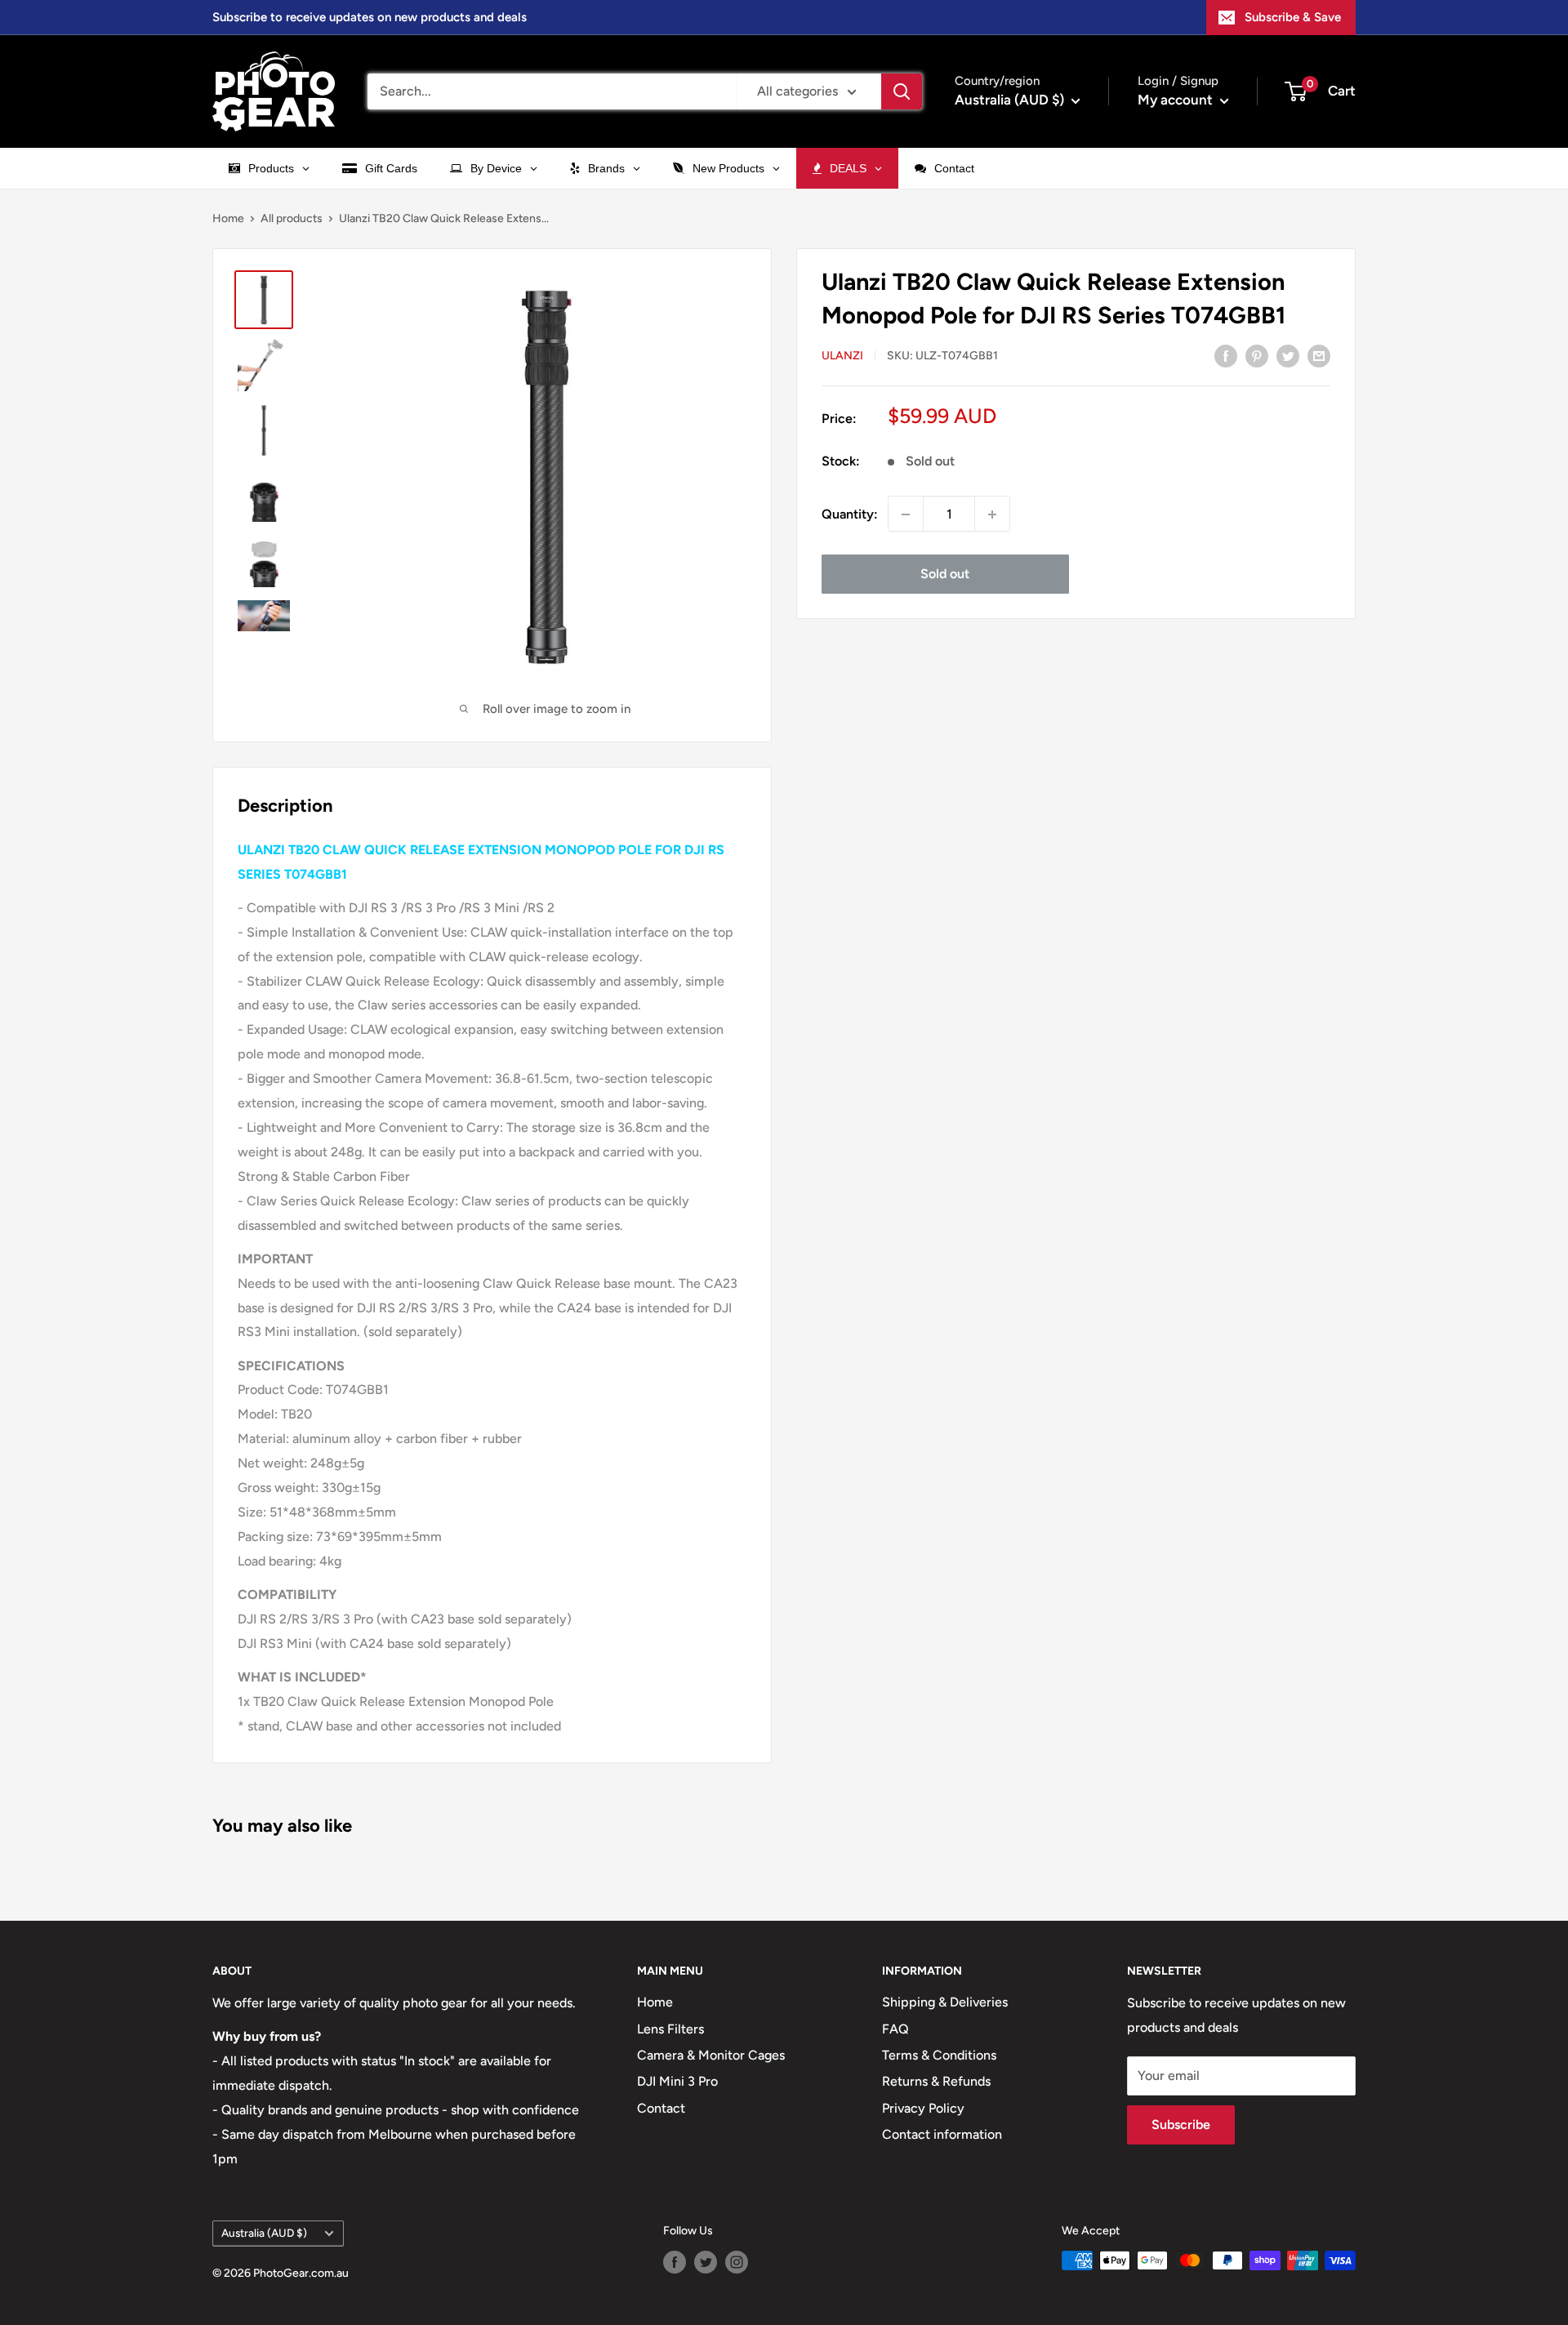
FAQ (895, 2029)
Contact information (942, 2134)
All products (292, 218)
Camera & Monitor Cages (711, 2055)
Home (228, 218)
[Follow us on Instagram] (737, 2262)
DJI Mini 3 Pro (677, 2081)
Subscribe (1181, 2125)
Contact (661, 2108)
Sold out (945, 575)
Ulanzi (842, 356)
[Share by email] (1319, 355)
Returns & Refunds (936, 2081)
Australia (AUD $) (264, 2233)
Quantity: (850, 514)
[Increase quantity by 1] (992, 514)
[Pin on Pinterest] (1257, 355)
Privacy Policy (923, 2108)
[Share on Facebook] (1226, 355)
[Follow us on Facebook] (675, 2262)
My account (1177, 100)
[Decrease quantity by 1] (906, 514)
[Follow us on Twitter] (706, 2262)
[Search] (902, 91)
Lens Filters (670, 2029)
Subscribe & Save (1293, 17)
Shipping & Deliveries (945, 2002)
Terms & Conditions (939, 2055)
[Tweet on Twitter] (1288, 355)
